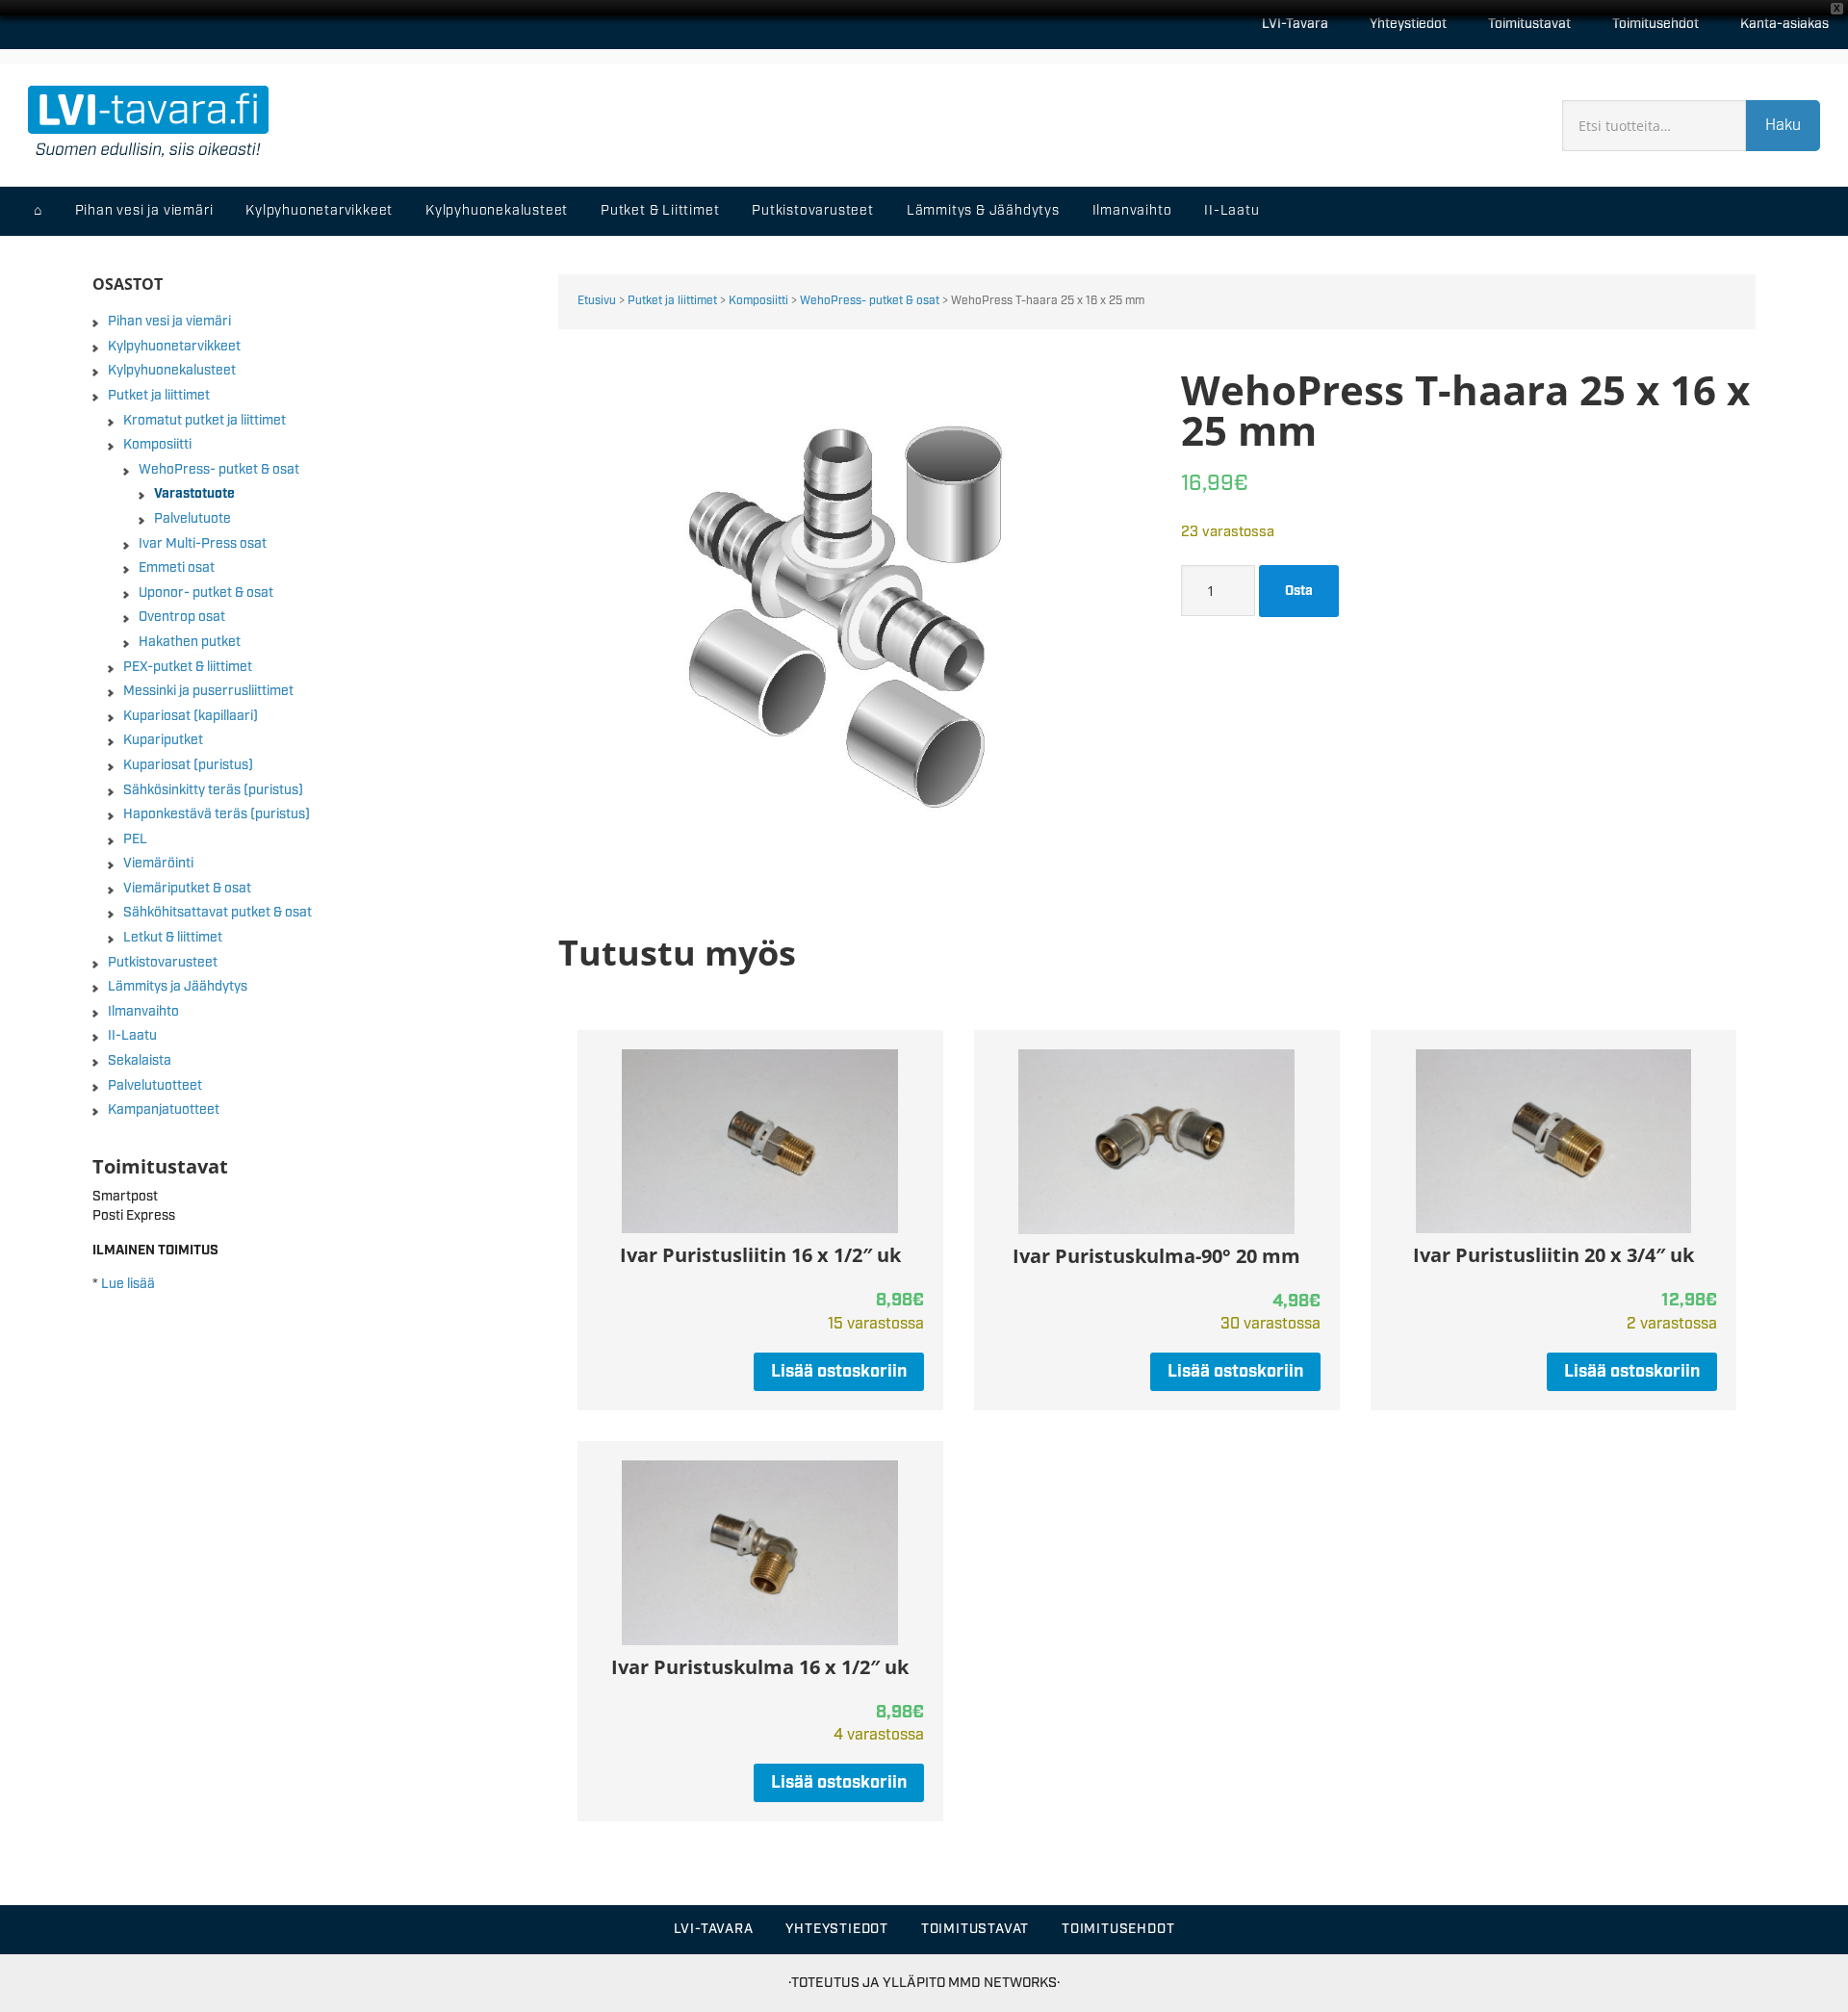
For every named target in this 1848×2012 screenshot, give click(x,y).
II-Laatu (132, 1036)
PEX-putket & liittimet (188, 667)
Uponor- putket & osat (206, 593)
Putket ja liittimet (672, 301)
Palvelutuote (192, 519)
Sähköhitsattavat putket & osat (218, 913)
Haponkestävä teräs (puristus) (217, 814)
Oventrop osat (182, 617)
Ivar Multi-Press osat (203, 544)
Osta (1299, 591)
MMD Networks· (1004, 1983)
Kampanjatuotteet (164, 1110)
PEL (135, 839)
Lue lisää (128, 1284)
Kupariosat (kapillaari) (191, 716)
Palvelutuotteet (155, 1086)
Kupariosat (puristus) (188, 765)
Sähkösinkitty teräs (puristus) (213, 790)
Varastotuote (194, 494)
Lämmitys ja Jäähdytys (178, 987)
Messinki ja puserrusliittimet (208, 691)
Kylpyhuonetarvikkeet (174, 347)
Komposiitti (758, 301)
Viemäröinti (158, 864)
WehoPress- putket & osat (870, 301)
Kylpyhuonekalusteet (172, 371)
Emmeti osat (177, 568)
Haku (1783, 126)
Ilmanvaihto (143, 1012)
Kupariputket (163, 740)
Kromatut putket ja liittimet (205, 421)
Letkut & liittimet (173, 938)
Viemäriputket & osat (187, 889)
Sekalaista (140, 1061)
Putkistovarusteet (163, 963)
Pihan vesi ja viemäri (169, 322)
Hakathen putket (190, 642)
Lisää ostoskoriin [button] (839, 1372)
